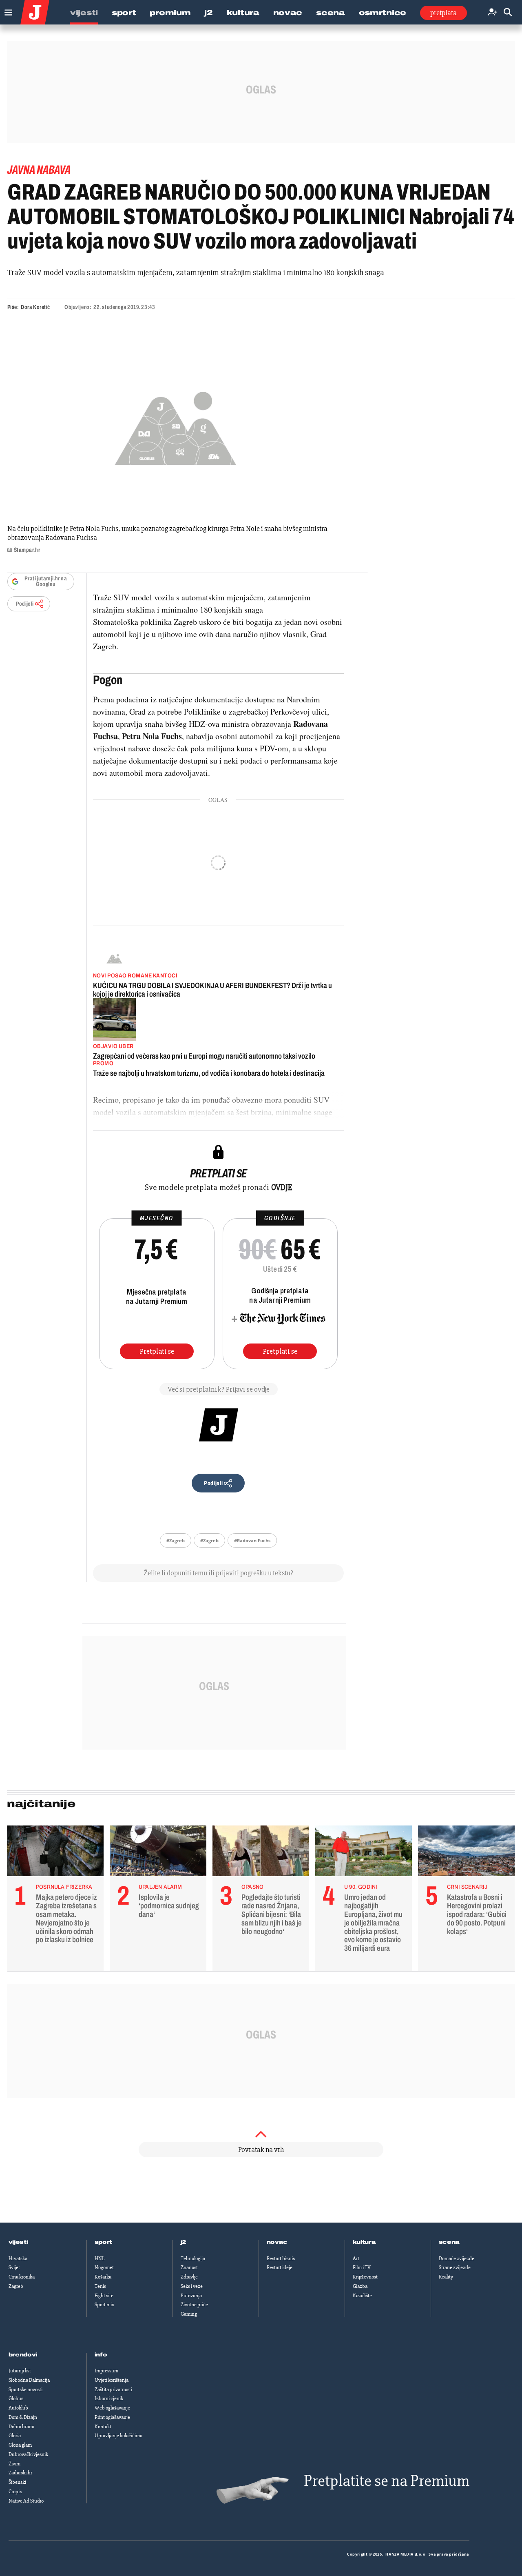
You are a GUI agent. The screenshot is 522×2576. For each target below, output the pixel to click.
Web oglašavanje (112, 2408)
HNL (100, 2258)
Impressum (106, 2371)
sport (104, 2242)
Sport (124, 13)
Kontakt (103, 2427)
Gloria (15, 2436)
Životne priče (194, 2305)
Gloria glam (20, 2445)
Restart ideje (280, 2267)
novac (277, 2242)
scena (449, 2242)
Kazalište (362, 2296)
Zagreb (16, 2286)
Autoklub (18, 2408)
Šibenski (17, 2482)
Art (356, 2258)
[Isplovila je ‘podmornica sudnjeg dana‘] (158, 1853)
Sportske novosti (25, 2389)
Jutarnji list (20, 2371)
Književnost (365, 2277)
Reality (446, 2277)
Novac (288, 13)
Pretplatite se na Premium (387, 2481)
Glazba (360, 2286)
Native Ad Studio (26, 2501)
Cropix (15, 2492)
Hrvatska (18, 2258)
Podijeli (25, 604)
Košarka (103, 2277)
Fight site (104, 2296)
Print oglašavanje (112, 2417)
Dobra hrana (21, 2427)
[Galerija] (176, 426)
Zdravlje (189, 2277)
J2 (208, 13)
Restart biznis (281, 2258)
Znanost (189, 2267)
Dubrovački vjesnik (28, 2454)
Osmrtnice (383, 13)
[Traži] (508, 12)
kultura (364, 2242)
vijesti (18, 2242)
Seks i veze (192, 2286)
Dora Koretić (35, 307)
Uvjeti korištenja (112, 2380)
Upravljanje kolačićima (118, 2436)
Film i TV (362, 2267)
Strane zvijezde (455, 2267)
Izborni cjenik (109, 2398)
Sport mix (104, 2305)
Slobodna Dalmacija (29, 2380)
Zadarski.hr (20, 2473)
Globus (16, 2398)
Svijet (14, 2267)
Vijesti (84, 13)
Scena (331, 13)
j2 (184, 2242)
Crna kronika (22, 2277)
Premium (170, 13)
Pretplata (443, 13)
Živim (14, 2464)
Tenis (100, 2286)
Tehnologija (193, 2258)
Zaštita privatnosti (113, 2389)
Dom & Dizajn (23, 2417)
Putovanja (191, 2296)
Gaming (189, 2314)
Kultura (243, 13)
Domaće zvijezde (457, 2258)
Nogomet (104, 2267)
